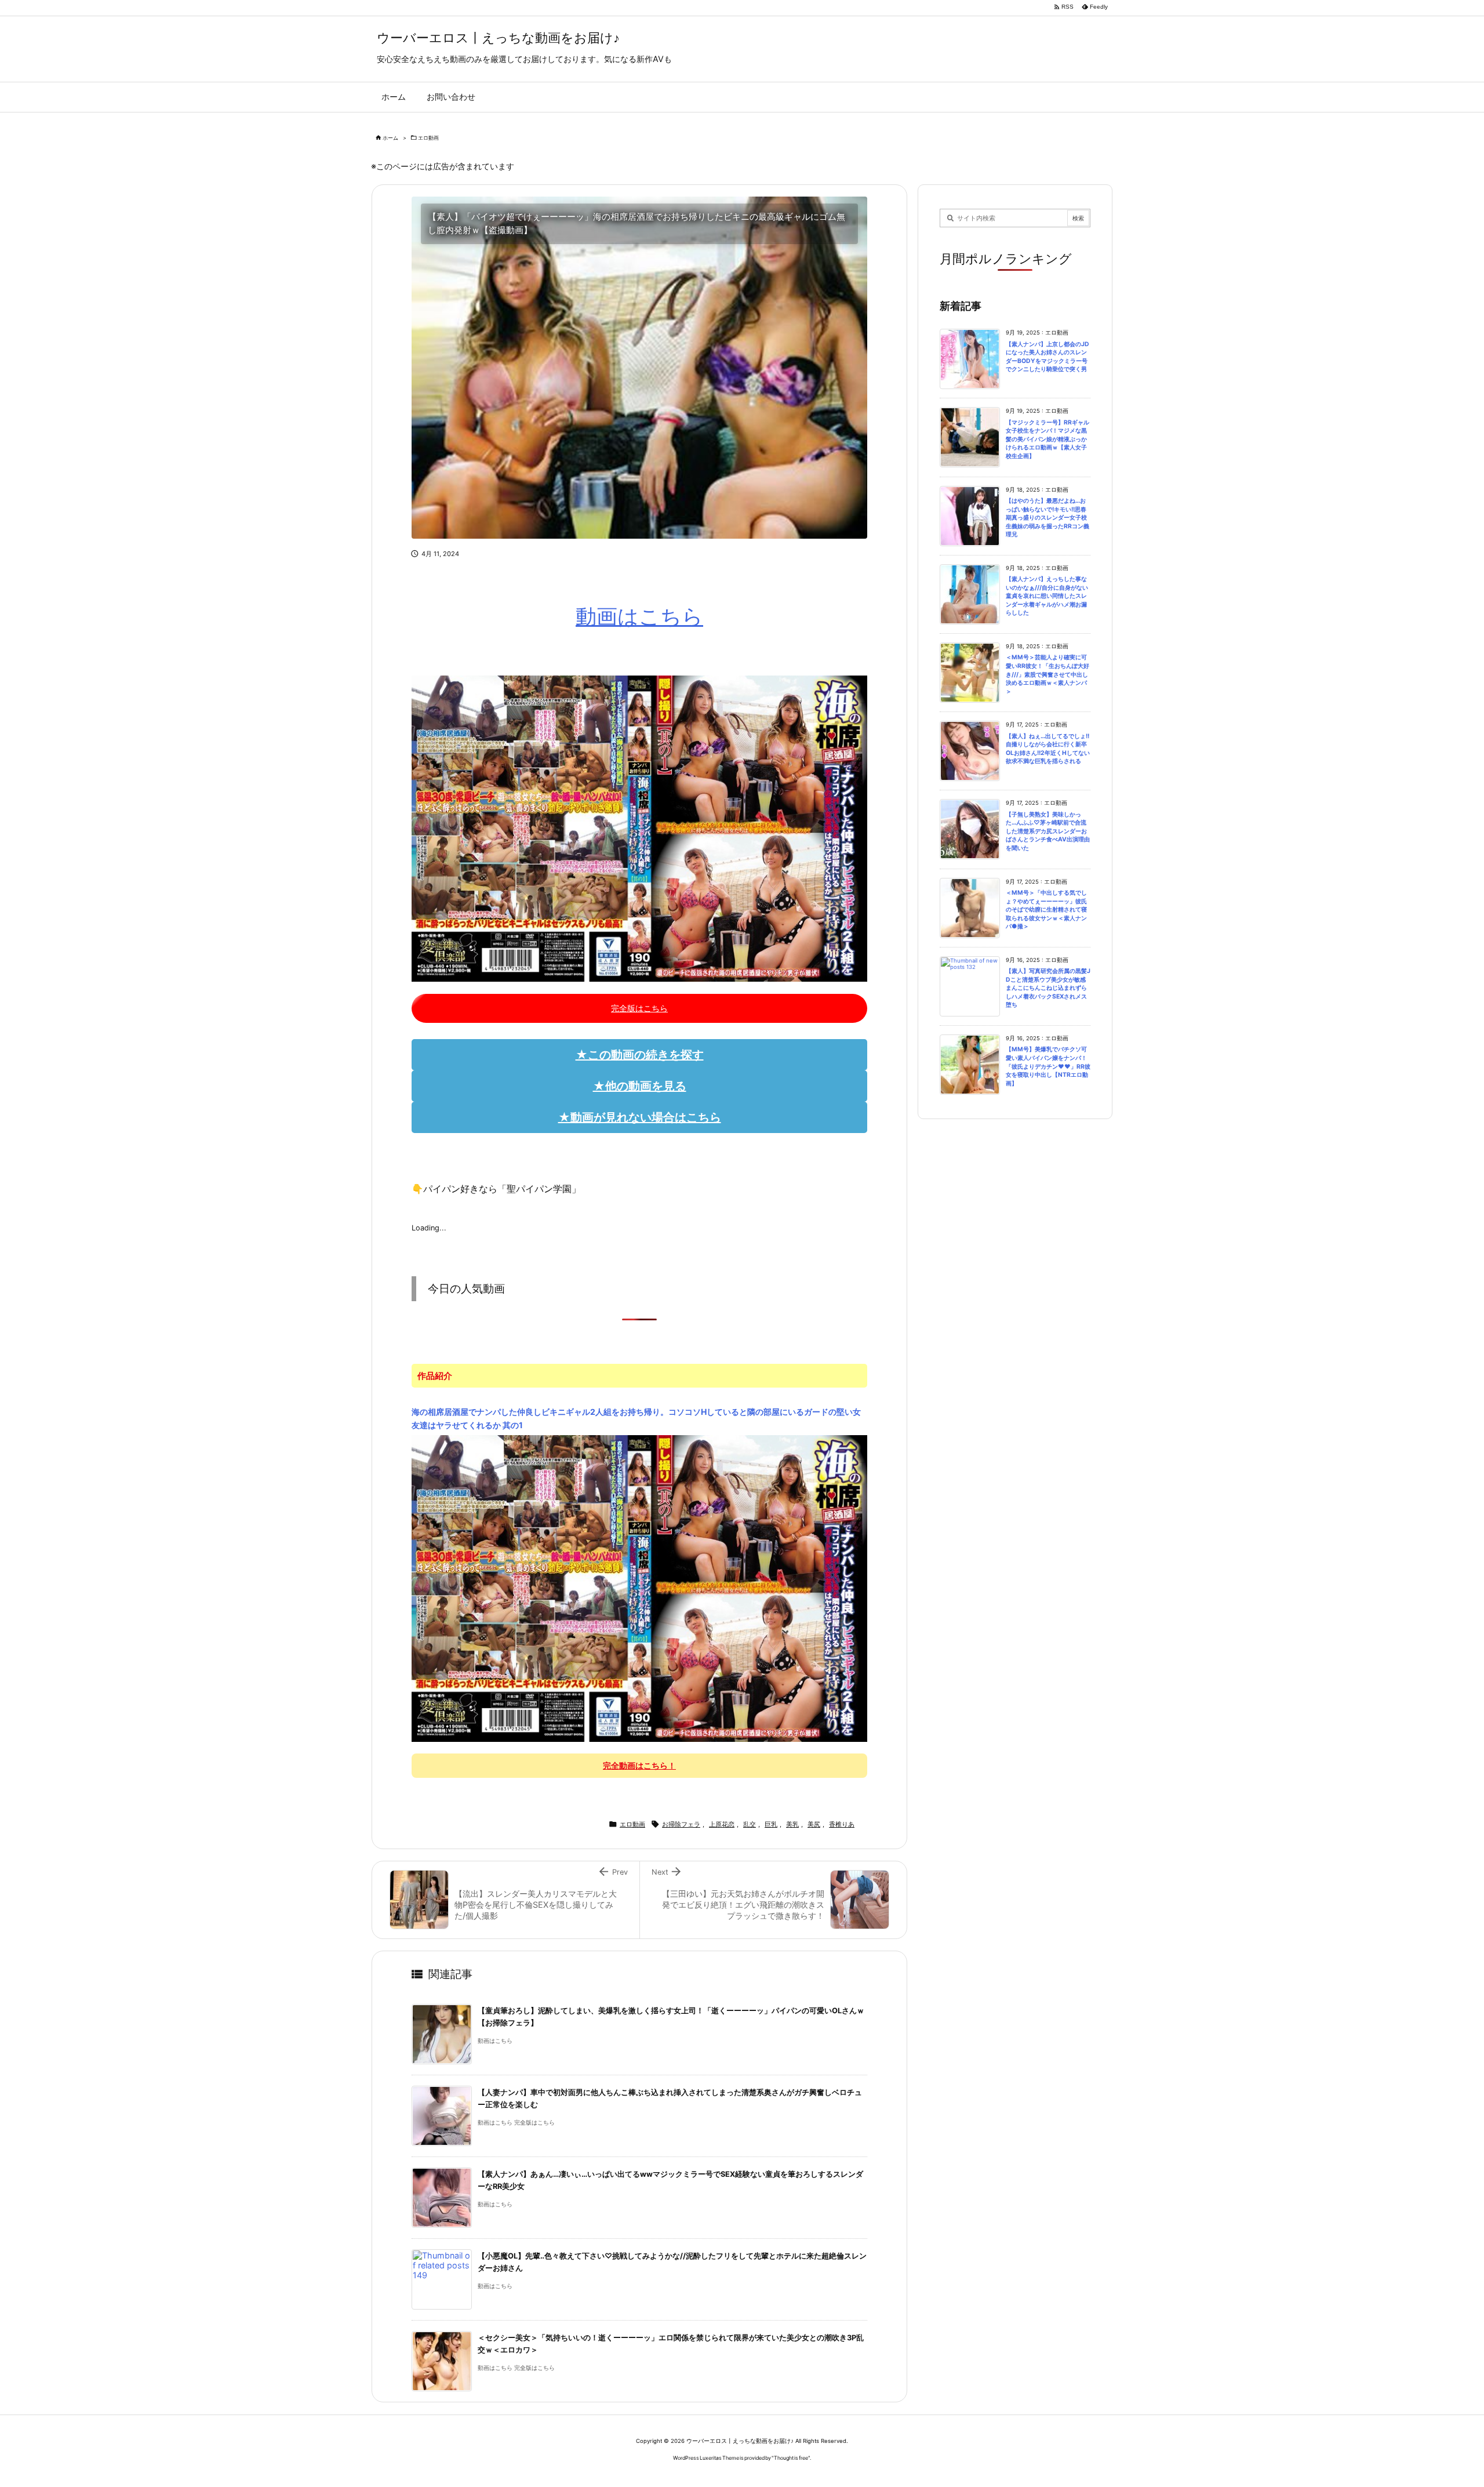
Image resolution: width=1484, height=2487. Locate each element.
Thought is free (791, 2458)
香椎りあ (842, 1824)
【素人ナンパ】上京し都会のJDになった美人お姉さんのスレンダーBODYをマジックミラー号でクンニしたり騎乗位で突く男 (1047, 357)
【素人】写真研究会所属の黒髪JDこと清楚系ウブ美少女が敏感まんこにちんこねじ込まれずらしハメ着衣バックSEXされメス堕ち (1048, 988)
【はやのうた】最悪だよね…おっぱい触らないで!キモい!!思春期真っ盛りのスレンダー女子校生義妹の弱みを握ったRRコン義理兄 (1047, 518)
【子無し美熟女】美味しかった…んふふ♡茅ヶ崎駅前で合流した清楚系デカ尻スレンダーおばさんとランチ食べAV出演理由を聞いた (1048, 831)
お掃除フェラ (681, 1824)
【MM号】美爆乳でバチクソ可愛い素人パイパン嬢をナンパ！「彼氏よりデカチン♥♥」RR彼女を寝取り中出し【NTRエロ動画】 (1048, 1066)
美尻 (814, 1824)
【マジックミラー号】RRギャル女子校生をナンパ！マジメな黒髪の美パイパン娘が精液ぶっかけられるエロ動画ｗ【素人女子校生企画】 (1047, 439)
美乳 (792, 1824)
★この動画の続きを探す (640, 1055)
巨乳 (771, 1824)
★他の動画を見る (640, 1086)
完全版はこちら (639, 1008)
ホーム (390, 138)
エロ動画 (428, 138)
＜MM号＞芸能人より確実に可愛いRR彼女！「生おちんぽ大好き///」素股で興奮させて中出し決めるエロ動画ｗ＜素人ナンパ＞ (1047, 674)
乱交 (750, 1824)
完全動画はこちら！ (639, 1765)
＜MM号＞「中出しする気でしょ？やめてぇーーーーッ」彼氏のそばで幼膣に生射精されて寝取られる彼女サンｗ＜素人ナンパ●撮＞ (1046, 910)
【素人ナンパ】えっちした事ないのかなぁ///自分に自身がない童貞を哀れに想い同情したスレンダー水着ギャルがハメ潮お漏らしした (1047, 596)
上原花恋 (722, 1824)
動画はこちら (639, 616)
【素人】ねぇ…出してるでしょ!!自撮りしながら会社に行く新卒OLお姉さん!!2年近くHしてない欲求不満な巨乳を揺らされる (1048, 749)
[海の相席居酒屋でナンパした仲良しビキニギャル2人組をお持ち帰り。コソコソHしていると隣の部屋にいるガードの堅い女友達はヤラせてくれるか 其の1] (639, 1588)
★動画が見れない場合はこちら (640, 1117)
